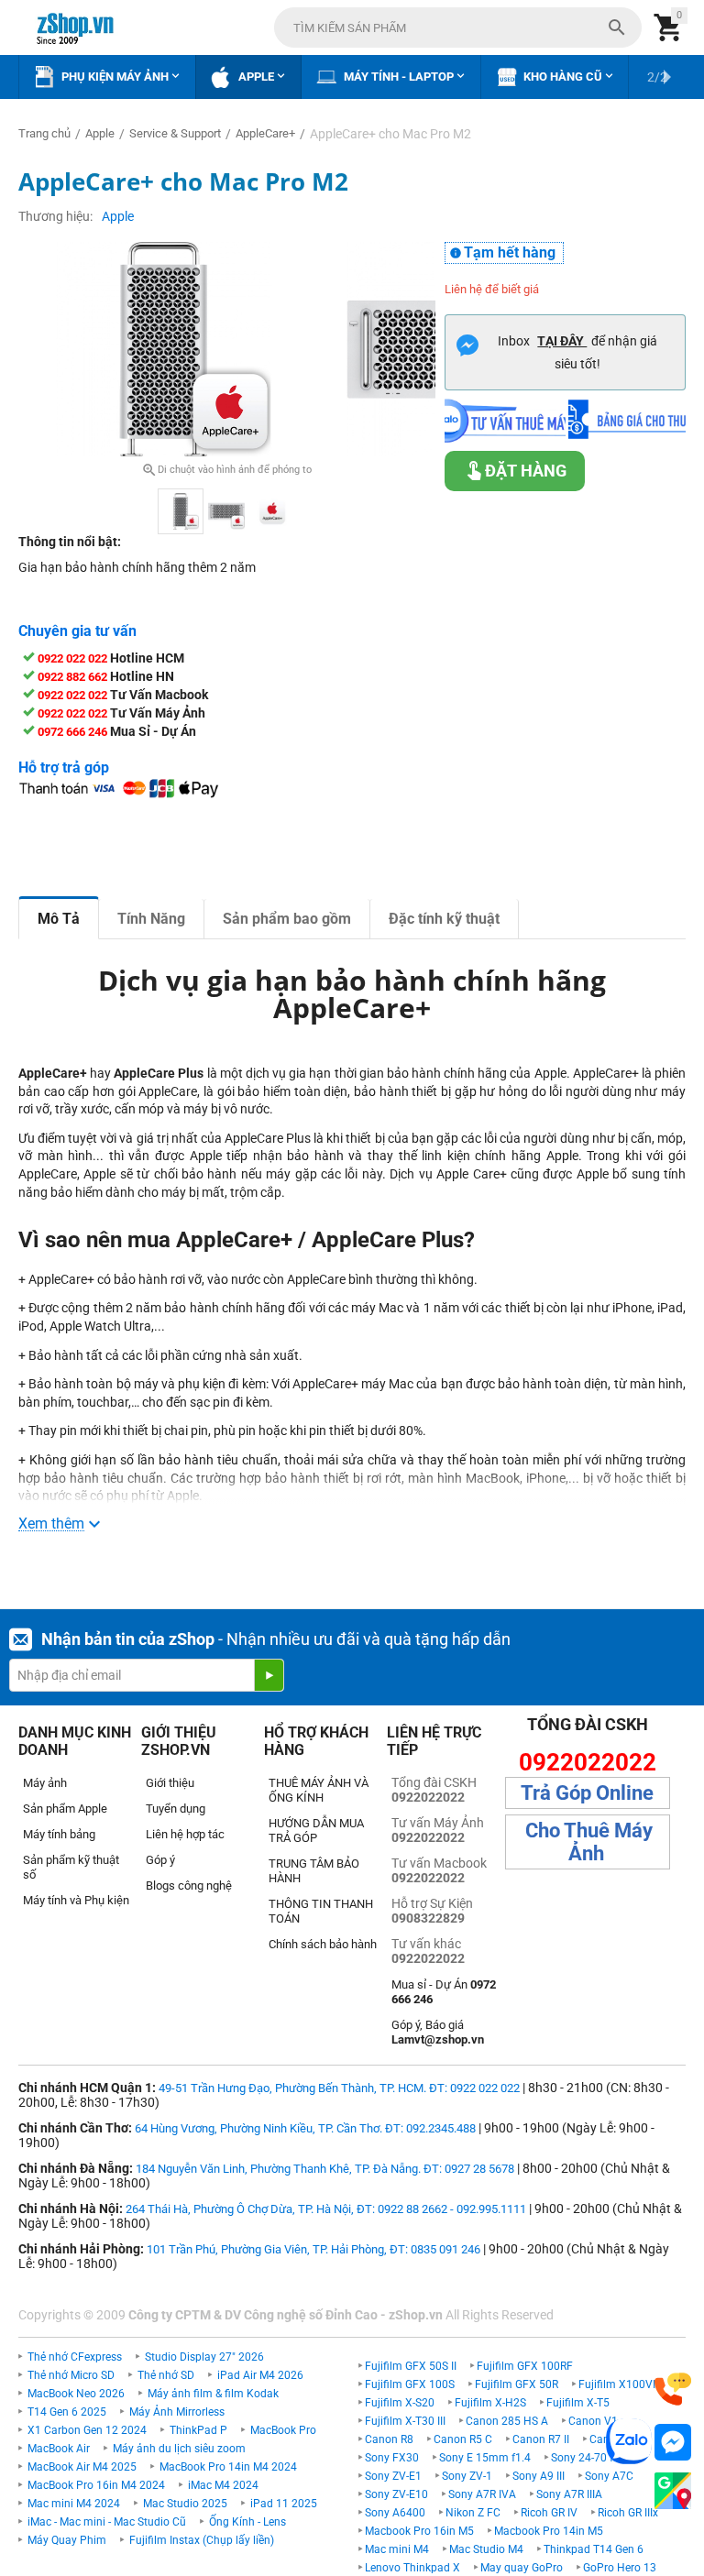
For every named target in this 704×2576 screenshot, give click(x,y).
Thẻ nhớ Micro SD (71, 2375)
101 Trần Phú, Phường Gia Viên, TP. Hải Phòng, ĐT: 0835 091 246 (313, 2249)
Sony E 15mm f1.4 (485, 2458)
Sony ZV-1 (467, 2476)
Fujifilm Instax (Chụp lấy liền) (202, 2540)
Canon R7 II (541, 2439)
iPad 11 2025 (284, 2504)
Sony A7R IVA (482, 2494)
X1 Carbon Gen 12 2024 (87, 2430)
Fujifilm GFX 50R (517, 2384)
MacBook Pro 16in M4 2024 (96, 2485)
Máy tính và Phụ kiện (76, 1900)
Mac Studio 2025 (185, 2504)
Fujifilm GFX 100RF (525, 2366)
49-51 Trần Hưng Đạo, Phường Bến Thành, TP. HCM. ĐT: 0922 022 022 (339, 2088)
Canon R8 (389, 2439)
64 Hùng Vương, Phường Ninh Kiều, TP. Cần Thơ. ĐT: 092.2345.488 (305, 2128)
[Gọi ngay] (673, 2390)
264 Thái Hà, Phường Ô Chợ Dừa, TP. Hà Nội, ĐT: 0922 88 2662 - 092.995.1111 (326, 2209)
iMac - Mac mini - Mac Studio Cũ (107, 2522)
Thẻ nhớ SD (166, 2375)
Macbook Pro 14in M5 (549, 2531)
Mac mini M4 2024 (74, 2504)
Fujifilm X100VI (617, 2384)
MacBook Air (59, 2449)
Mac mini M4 (397, 2549)
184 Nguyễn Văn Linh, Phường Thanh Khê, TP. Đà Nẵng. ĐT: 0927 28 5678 (325, 2169)
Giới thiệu (170, 1783)
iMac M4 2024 (223, 2485)
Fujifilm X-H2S (490, 2403)
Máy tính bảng (59, 1834)
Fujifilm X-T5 (578, 2403)
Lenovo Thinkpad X (412, 2568)
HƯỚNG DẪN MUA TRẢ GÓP (316, 1831)
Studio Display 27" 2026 (204, 2357)
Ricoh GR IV (549, 2513)
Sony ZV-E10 (396, 2494)
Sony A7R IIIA (569, 2494)
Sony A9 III (539, 2476)
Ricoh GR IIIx (628, 2513)
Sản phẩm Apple (65, 1809)
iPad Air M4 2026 (260, 2375)
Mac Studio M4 (486, 2549)
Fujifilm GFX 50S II (411, 2366)
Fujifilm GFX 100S (410, 2384)
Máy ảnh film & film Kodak (213, 2394)
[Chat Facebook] (673, 2443)
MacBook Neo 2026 (76, 2394)
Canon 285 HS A (507, 2421)
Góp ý (160, 1860)
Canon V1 (593, 2421)
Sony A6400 (395, 2513)
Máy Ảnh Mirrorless (177, 2412)
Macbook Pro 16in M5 (419, 2531)
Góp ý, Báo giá (438, 2032)
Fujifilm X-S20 (400, 2403)
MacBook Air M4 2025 (82, 2467)
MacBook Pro (283, 2430)
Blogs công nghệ (189, 1885)
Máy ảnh (45, 1783)
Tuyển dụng (176, 1809)
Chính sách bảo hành (323, 1944)
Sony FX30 (392, 2458)
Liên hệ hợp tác (185, 1834)
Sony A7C (609, 2476)
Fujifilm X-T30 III (405, 2421)
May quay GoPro (522, 2568)
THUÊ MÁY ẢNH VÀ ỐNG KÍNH (319, 1790)
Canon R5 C (463, 2439)
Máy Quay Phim (67, 2540)
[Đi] (269, 1675)
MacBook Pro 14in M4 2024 (228, 2467)
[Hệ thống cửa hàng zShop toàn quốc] (673, 2491)
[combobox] (458, 27)
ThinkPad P (198, 2430)
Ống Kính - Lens (247, 2522)
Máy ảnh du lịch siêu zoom (179, 2449)
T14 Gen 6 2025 (67, 2412)
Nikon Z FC (473, 2513)
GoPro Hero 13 (620, 2568)
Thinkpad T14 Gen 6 (594, 2549)
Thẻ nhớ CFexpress (75, 2357)
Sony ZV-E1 (393, 2476)
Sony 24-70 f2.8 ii (594, 2458)
